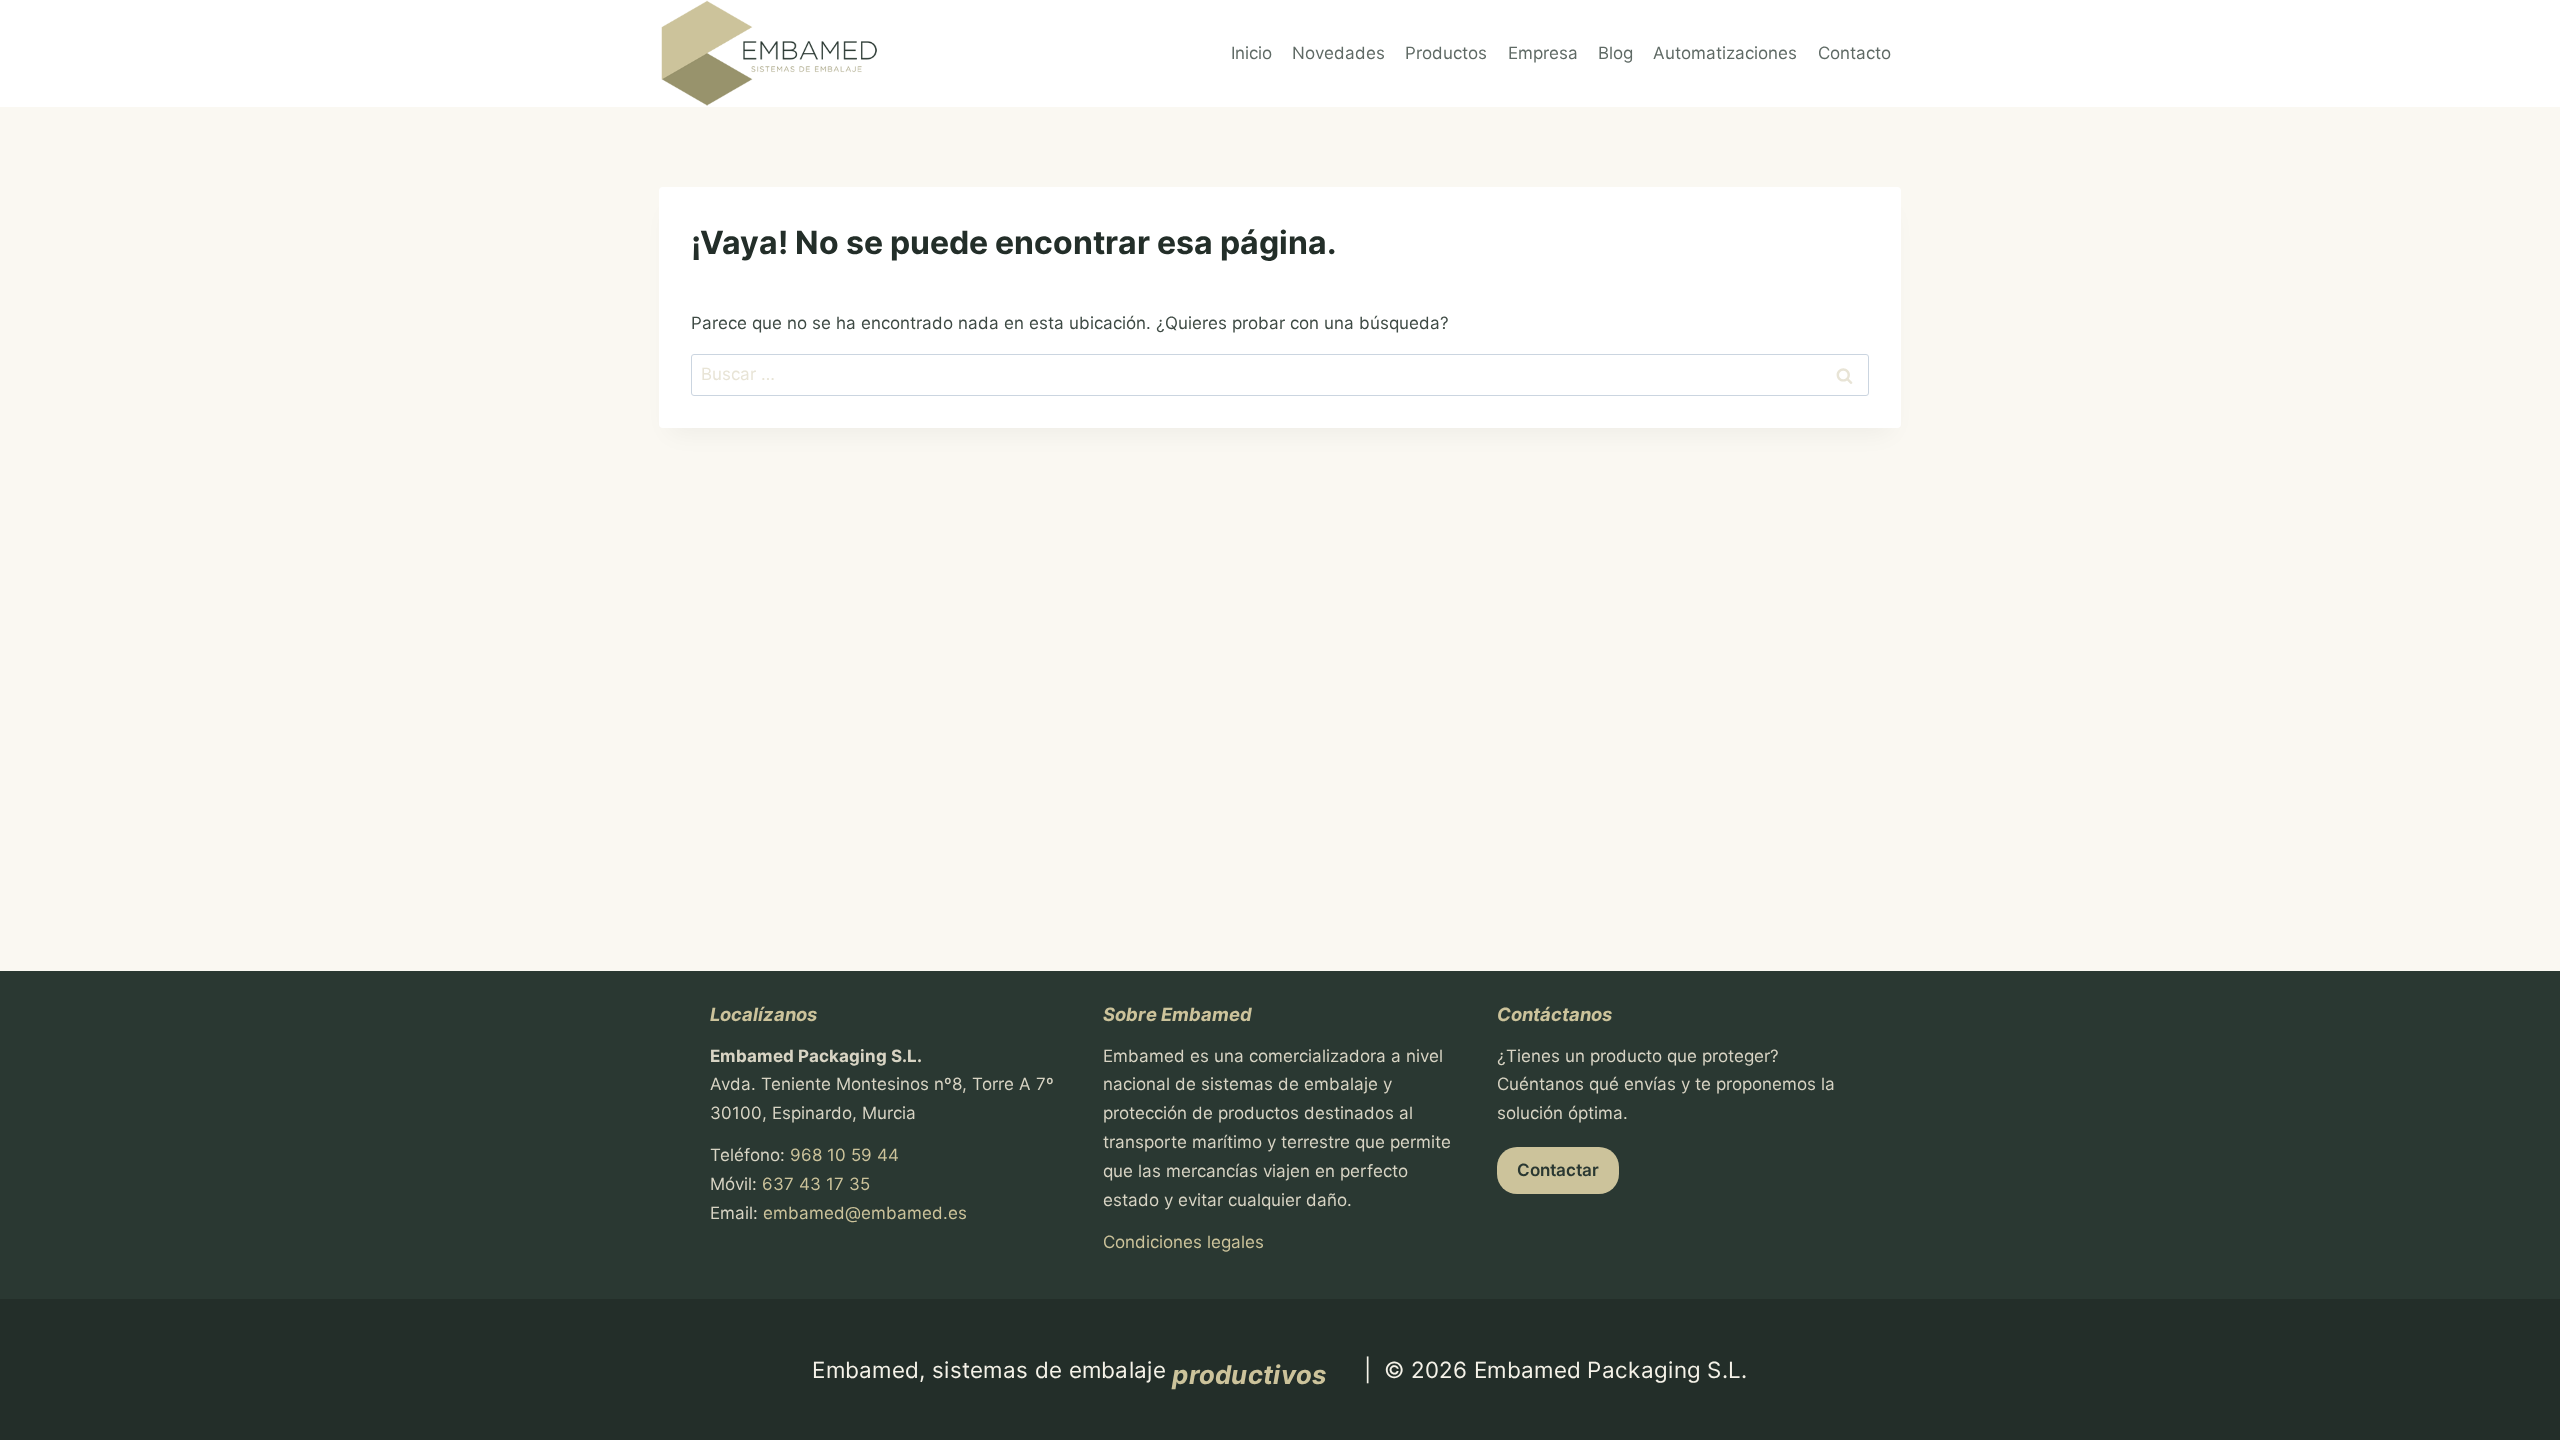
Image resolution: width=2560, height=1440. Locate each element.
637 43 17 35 (816, 1184)
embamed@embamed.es (865, 1213)
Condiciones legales (1183, 1242)
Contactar (1558, 1170)
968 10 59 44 (844, 1155)
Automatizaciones (1725, 53)
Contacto (1854, 53)
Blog (1615, 53)
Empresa (1543, 53)
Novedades (1338, 53)
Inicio (1251, 53)
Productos (1446, 53)
